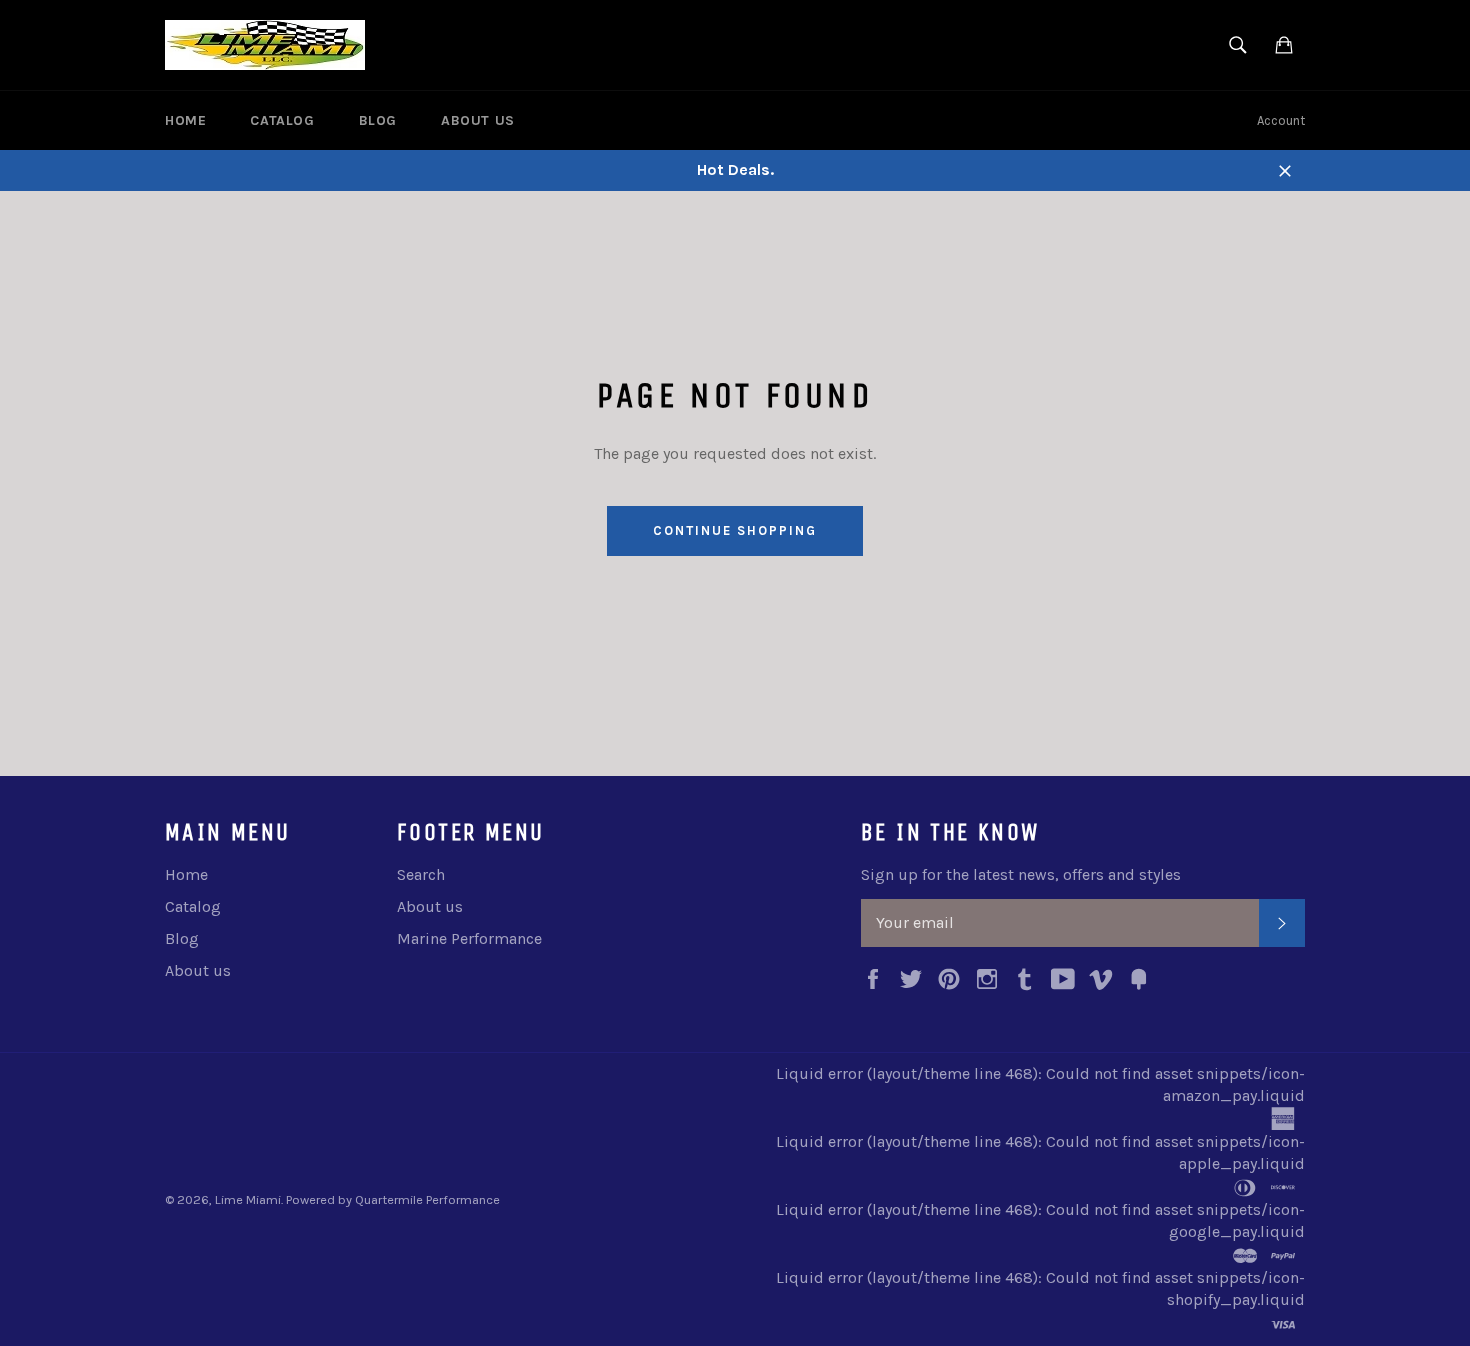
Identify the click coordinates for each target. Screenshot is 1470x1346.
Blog (378, 120)
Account (1281, 120)
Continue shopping (734, 530)
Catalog (282, 120)
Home (185, 120)
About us (478, 120)
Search (421, 874)
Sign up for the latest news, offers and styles (1021, 874)
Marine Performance (469, 938)
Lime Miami (248, 1199)
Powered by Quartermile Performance (393, 1199)
